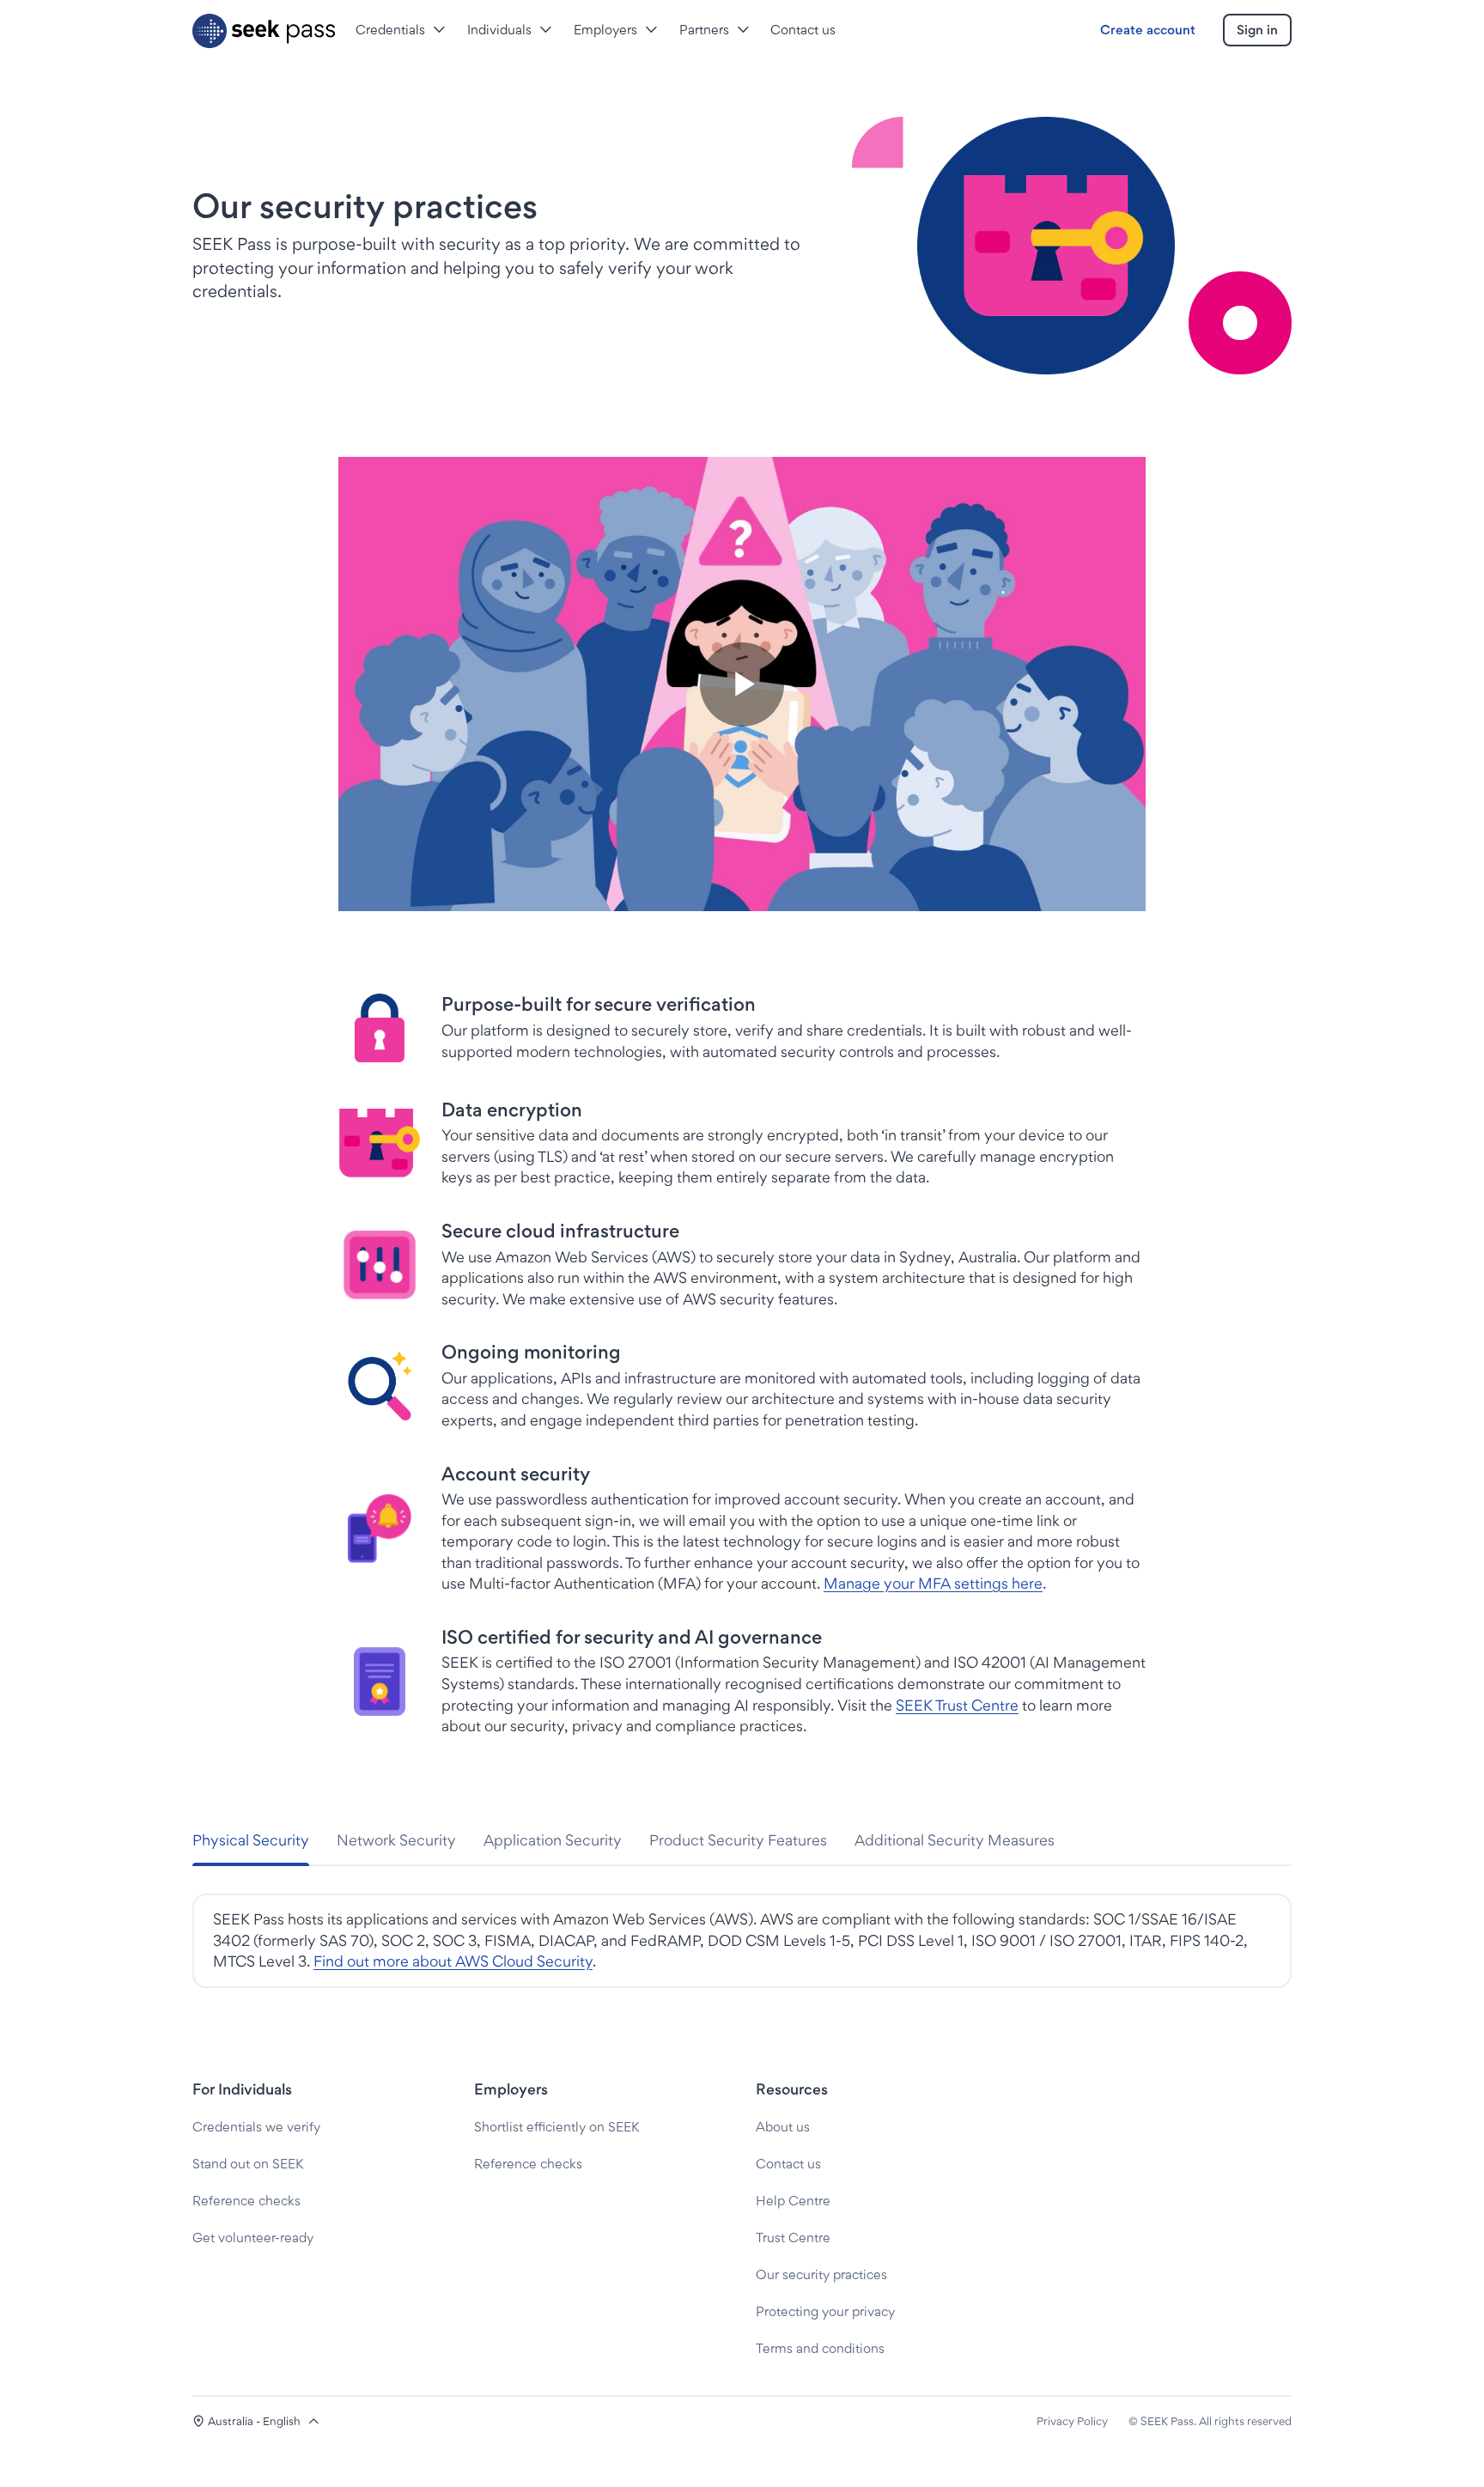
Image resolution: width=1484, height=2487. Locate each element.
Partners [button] (704, 30)
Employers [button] (605, 30)
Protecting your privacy (825, 2311)
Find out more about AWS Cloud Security (453, 1961)
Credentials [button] (390, 30)
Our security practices (821, 2274)
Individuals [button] (499, 30)
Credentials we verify (256, 2127)
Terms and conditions (820, 2348)
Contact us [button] (803, 30)
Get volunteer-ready (253, 2238)
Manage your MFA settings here (933, 1583)
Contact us (788, 2164)
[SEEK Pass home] (264, 31)
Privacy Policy (1072, 2421)
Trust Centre (793, 2238)
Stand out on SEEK (248, 2164)
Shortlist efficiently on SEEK (556, 2127)
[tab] (251, 1841)
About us (783, 2127)
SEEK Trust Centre (957, 1705)
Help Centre (793, 2201)
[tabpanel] (742, 1941)
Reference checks (246, 2201)
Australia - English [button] (254, 2421)
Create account (1148, 30)
